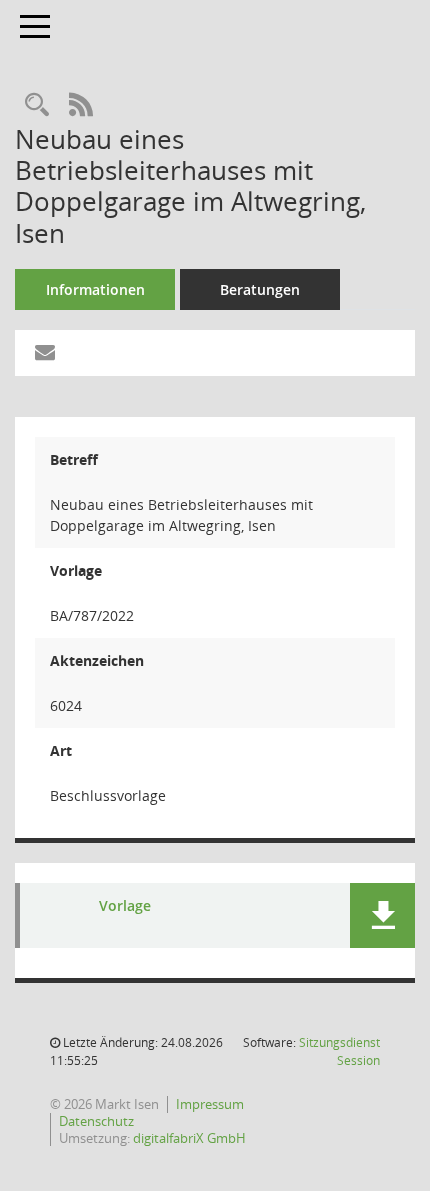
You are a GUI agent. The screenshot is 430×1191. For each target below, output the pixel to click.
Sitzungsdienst (339, 1051)
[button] (382, 915)
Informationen (95, 289)
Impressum (210, 1104)
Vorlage (125, 906)
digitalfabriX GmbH (189, 1138)
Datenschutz (96, 1121)
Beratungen (260, 289)
